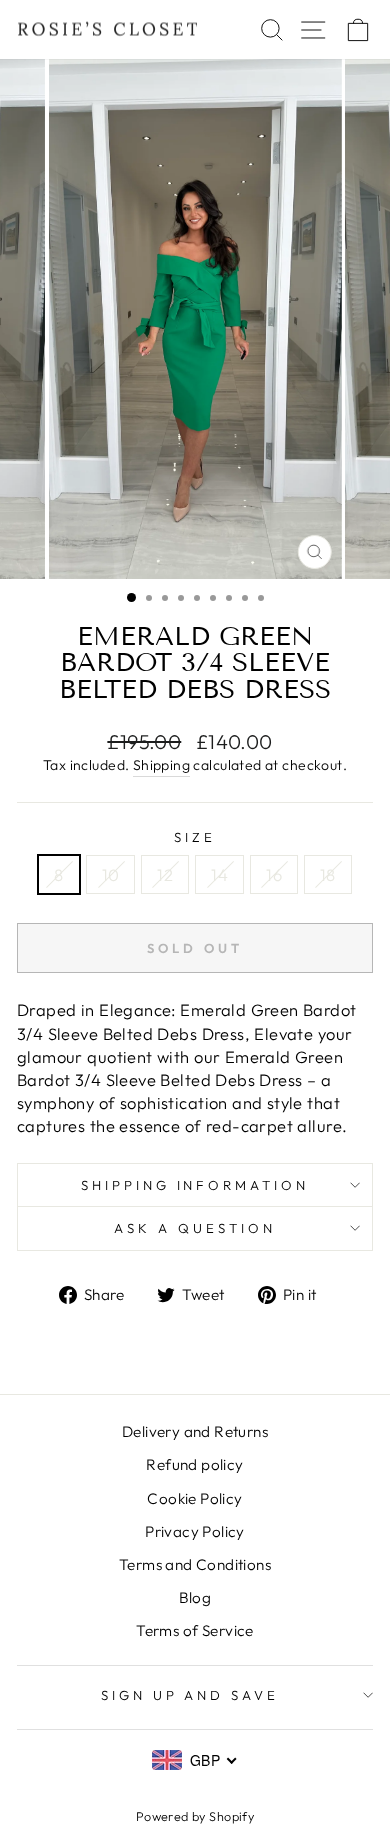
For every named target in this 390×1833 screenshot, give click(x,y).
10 (111, 874)
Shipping (161, 765)
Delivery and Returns (195, 1431)
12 (165, 874)
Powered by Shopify (195, 1816)
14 (219, 874)
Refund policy (194, 1464)
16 (274, 874)
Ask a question (195, 1228)
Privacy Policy (195, 1531)
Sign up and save (190, 1695)
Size (195, 837)
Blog (195, 1597)
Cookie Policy (194, 1498)
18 (328, 874)
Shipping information (195, 1185)
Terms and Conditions (195, 1564)
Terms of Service (195, 1630)
